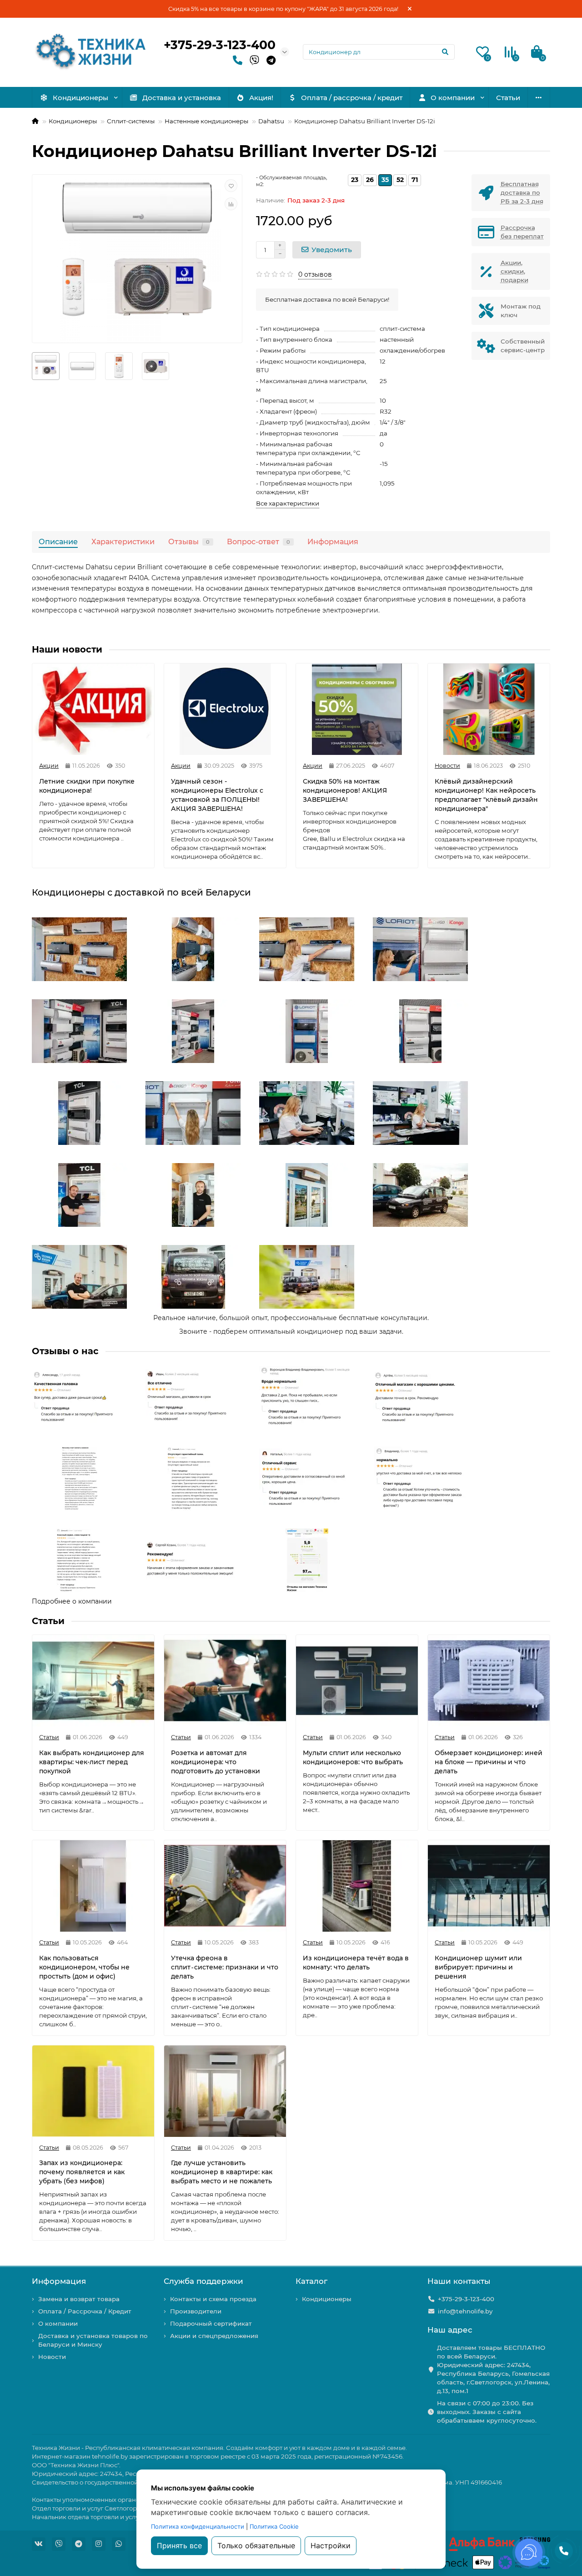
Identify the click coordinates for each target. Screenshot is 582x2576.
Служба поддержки (203, 2281)
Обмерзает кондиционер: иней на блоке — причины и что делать (489, 1762)
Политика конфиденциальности (198, 2526)
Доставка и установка (182, 98)
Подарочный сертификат (211, 2323)
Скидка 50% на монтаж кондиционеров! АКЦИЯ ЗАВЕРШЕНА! (345, 790)
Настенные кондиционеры (206, 121)
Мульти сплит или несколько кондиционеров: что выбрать (353, 1757)
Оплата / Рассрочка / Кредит (85, 2311)
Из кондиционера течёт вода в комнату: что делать (356, 1963)
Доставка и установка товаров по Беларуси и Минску (93, 2340)
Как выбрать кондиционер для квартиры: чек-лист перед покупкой (92, 1762)
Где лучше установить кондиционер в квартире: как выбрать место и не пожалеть (222, 2172)
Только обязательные (256, 2546)
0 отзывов (315, 274)
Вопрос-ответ (258, 542)
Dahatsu (271, 121)
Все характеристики (288, 503)
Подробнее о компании (72, 1601)
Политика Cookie (274, 2526)
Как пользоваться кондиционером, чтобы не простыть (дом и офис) (84, 1967)
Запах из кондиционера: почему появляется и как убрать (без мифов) (82, 2172)
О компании (453, 98)
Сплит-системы (131, 121)
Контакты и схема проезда (213, 2299)
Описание (58, 542)
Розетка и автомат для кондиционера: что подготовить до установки (216, 1762)
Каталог (311, 2281)
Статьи (508, 98)
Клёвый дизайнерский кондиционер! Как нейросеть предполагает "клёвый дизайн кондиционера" (486, 795)
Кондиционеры (80, 98)
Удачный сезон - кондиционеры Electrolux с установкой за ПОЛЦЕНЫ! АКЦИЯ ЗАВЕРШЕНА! (217, 795)
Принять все (179, 2546)
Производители (196, 2311)
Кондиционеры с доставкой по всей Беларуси (141, 892)
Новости (52, 2357)
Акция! (261, 98)
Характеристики (123, 542)
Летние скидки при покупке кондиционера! (87, 786)
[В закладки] (231, 186)
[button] (70, 949)
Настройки (331, 2546)
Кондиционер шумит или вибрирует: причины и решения (478, 1967)
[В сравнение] (231, 204)
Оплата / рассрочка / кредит (352, 98)
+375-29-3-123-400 (220, 45)
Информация (333, 542)
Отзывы (189, 542)
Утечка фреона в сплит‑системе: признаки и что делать (225, 1967)
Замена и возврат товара (79, 2299)
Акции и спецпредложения (214, 2336)
